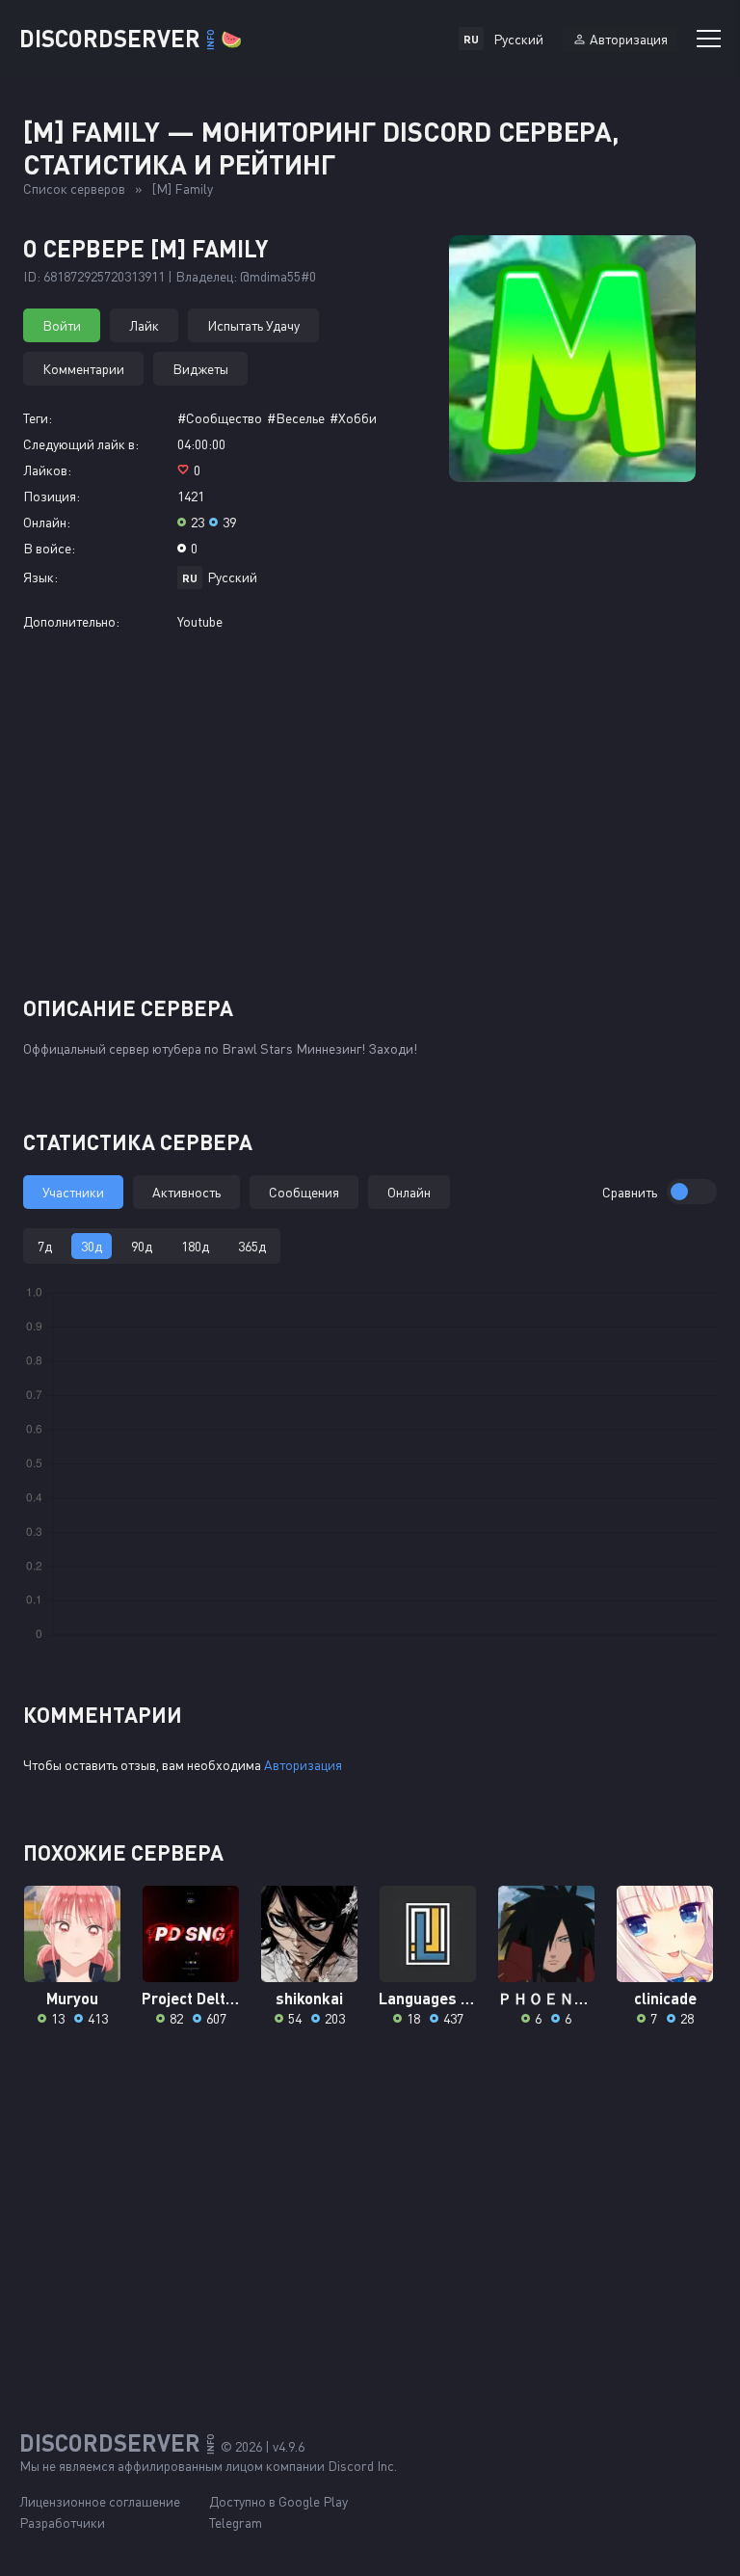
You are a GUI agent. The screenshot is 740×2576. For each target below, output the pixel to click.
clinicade (665, 1998)
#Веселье (296, 418)
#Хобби (353, 418)
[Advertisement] (370, 813)
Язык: (40, 577)
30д (92, 1246)
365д (252, 1246)
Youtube (200, 621)
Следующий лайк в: (81, 444)
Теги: (38, 418)
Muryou (72, 1998)
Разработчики (62, 2522)
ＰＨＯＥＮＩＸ (547, 1998)
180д (195, 1246)
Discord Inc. (362, 2466)
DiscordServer (131, 38)
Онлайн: (47, 522)
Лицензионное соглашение (100, 2501)
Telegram (236, 2522)
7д (45, 1246)
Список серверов (74, 188)
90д (142, 1246)
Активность (186, 1192)
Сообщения (304, 1192)
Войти (62, 325)
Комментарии (83, 369)
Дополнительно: (71, 621)
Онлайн (409, 1192)
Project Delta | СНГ (191, 1998)
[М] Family (183, 188)
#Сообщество (220, 418)
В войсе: (49, 548)
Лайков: (47, 470)
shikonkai (309, 1998)
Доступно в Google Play (278, 2501)
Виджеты (200, 369)
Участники (73, 1192)
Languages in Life (428, 1998)
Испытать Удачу (253, 325)
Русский (232, 577)
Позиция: (52, 496)
